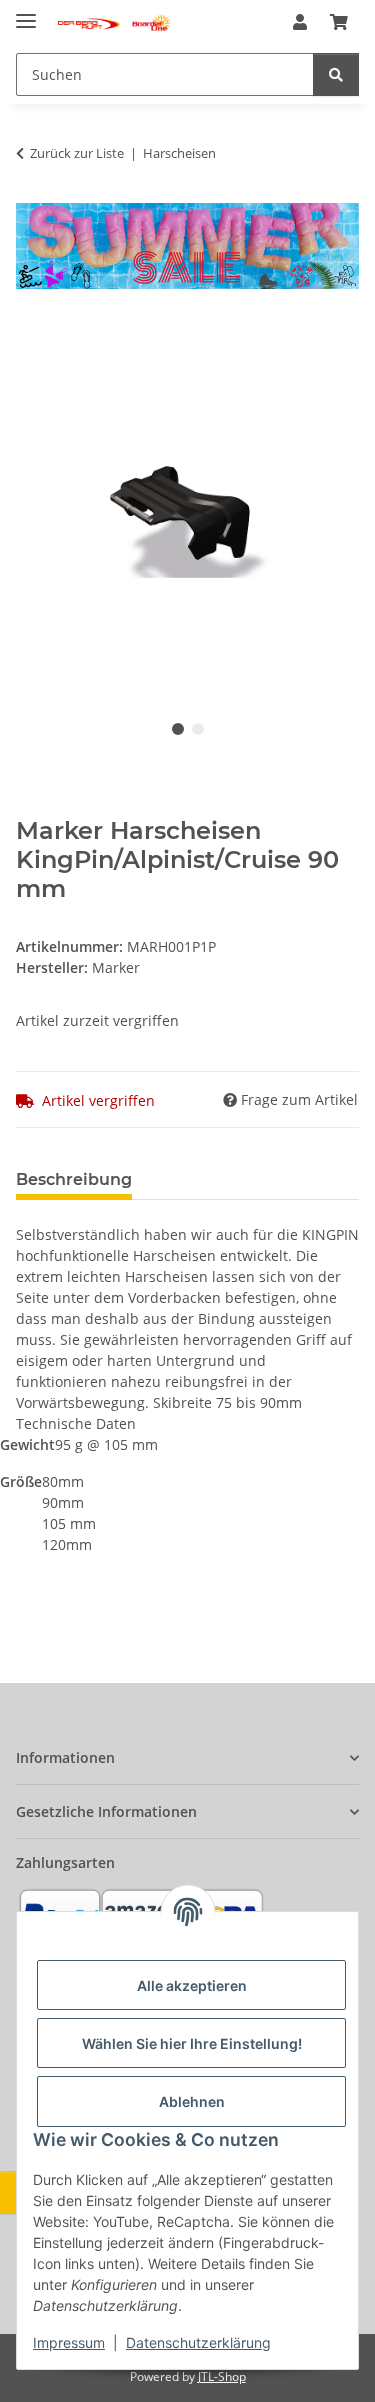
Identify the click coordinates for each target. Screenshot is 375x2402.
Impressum (69, 2342)
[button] (300, 22)
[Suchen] (336, 74)
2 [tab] (198, 729)
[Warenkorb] (339, 22)
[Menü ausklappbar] (26, 12)
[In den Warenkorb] (32, 333)
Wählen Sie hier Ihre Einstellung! (192, 2043)
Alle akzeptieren (192, 1985)
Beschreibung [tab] (74, 1179)
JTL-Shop (222, 2376)
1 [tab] (178, 729)
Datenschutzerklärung (198, 2342)
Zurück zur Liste (77, 153)
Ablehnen (192, 2101)
